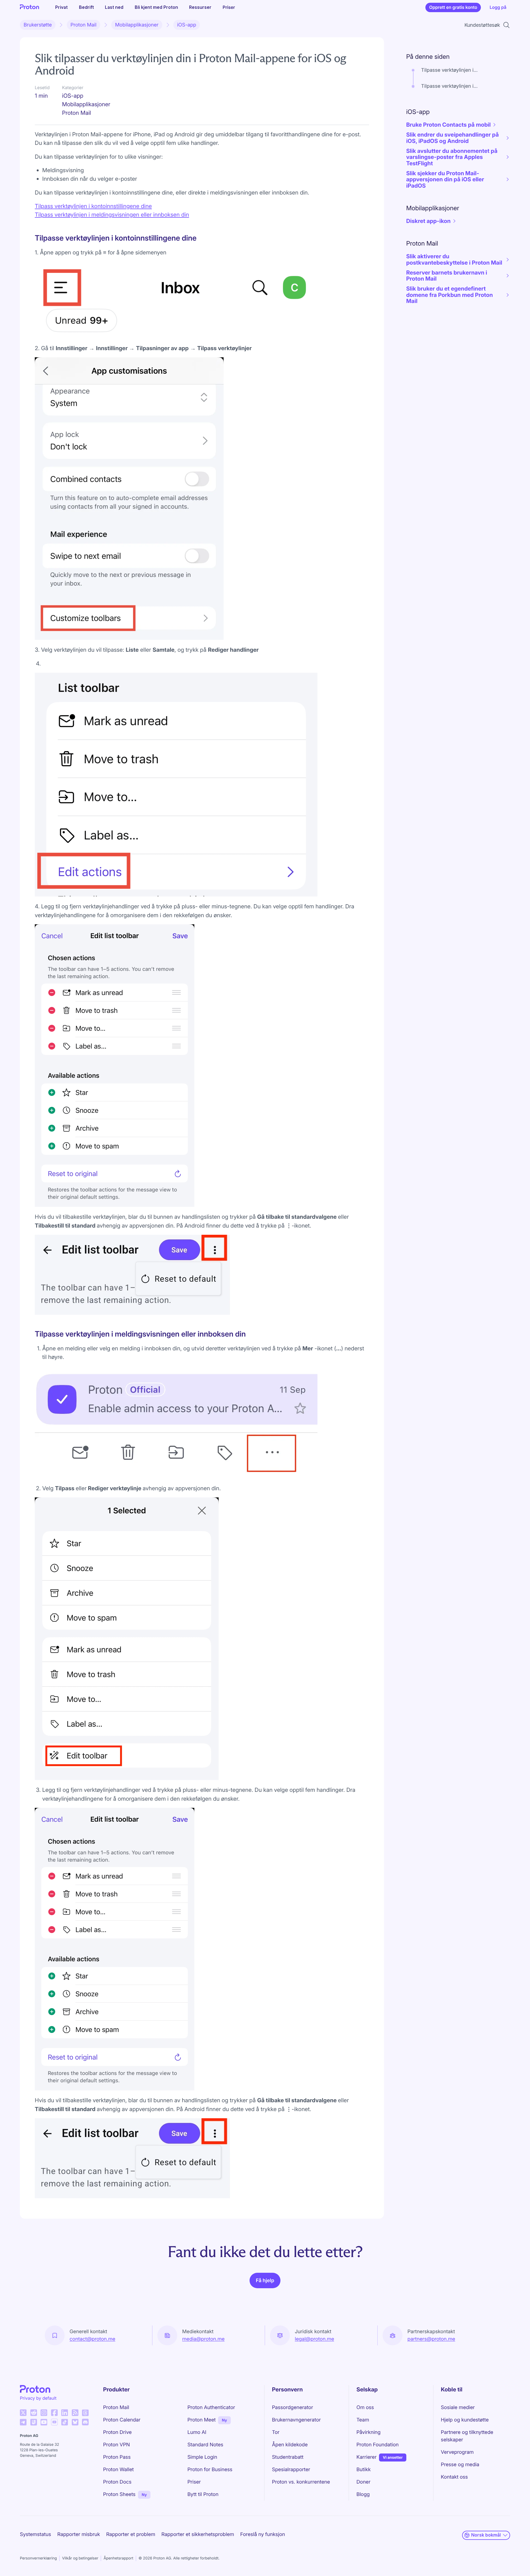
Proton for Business (210, 2470)
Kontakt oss (454, 2477)
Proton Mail (83, 25)
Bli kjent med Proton (156, 7)
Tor (276, 2432)
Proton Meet (202, 2420)
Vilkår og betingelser (80, 2558)
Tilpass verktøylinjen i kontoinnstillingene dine (93, 206)
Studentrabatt (288, 2457)
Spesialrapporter (291, 2470)
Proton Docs (117, 2482)
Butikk (364, 2470)
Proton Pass (117, 2457)
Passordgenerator (292, 2408)
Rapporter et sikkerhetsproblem (198, 2534)
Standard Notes (205, 2445)
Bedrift (86, 7)
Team (363, 2420)
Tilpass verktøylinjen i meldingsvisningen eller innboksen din (112, 215)
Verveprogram (457, 2452)
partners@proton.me (431, 2339)
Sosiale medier (458, 2408)
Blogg (363, 2494)
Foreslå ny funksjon (263, 2534)
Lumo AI (197, 2432)
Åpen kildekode (290, 2445)
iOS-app (187, 25)
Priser (229, 7)
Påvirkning (369, 2432)
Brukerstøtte (38, 25)
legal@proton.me (314, 2339)
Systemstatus (35, 2534)
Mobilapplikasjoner (137, 25)
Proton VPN (117, 2445)
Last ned (114, 7)
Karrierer (366, 2457)
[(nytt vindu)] (23, 2413)
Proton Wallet (119, 2470)
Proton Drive (118, 2432)
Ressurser (200, 7)
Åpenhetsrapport (118, 2558)
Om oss (365, 2408)
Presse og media (460, 2465)
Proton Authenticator (211, 2408)
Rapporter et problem (131, 2534)
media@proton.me (203, 2339)
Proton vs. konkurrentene (301, 2482)
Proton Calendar (122, 2420)
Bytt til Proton (203, 2494)
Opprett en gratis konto (453, 7)
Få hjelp (265, 2281)
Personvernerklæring (38, 2558)
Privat (61, 7)
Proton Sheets (119, 2494)
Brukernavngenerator (296, 2420)
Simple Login (202, 2457)
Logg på (498, 7)
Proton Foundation (377, 2445)
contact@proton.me (92, 2339)
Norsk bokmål (486, 2535)
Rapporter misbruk (79, 2534)
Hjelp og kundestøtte (465, 2420)
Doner (363, 2482)
